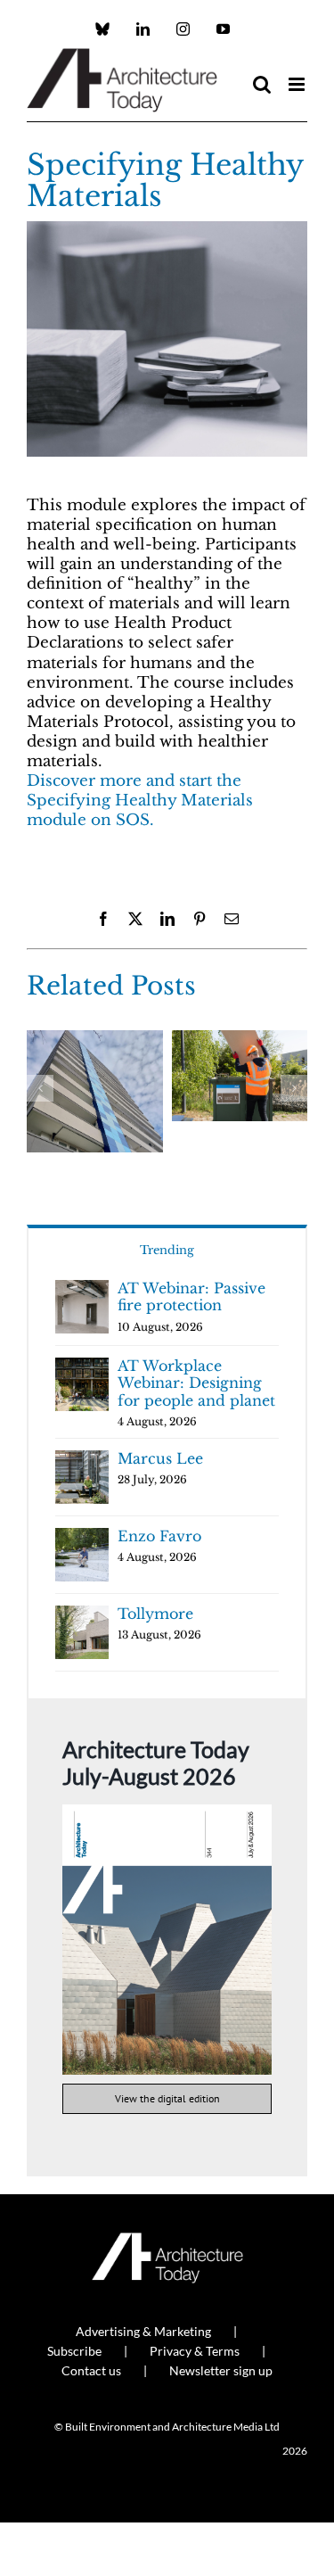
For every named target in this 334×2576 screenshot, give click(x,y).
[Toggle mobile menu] (298, 84)
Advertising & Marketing (143, 2331)
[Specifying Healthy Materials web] (167, 229)
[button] (40, 1088)
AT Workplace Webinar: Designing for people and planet (196, 1383)
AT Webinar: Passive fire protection (191, 1297)
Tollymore (155, 1614)
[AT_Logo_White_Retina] (167, 2240)
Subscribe (74, 2351)
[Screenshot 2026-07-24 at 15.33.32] (167, 1812)
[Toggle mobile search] (262, 84)
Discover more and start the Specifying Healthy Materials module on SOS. (140, 801)
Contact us (91, 2370)
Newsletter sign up (221, 2370)
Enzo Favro (159, 1536)
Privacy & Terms (195, 2351)
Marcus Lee (160, 1458)
